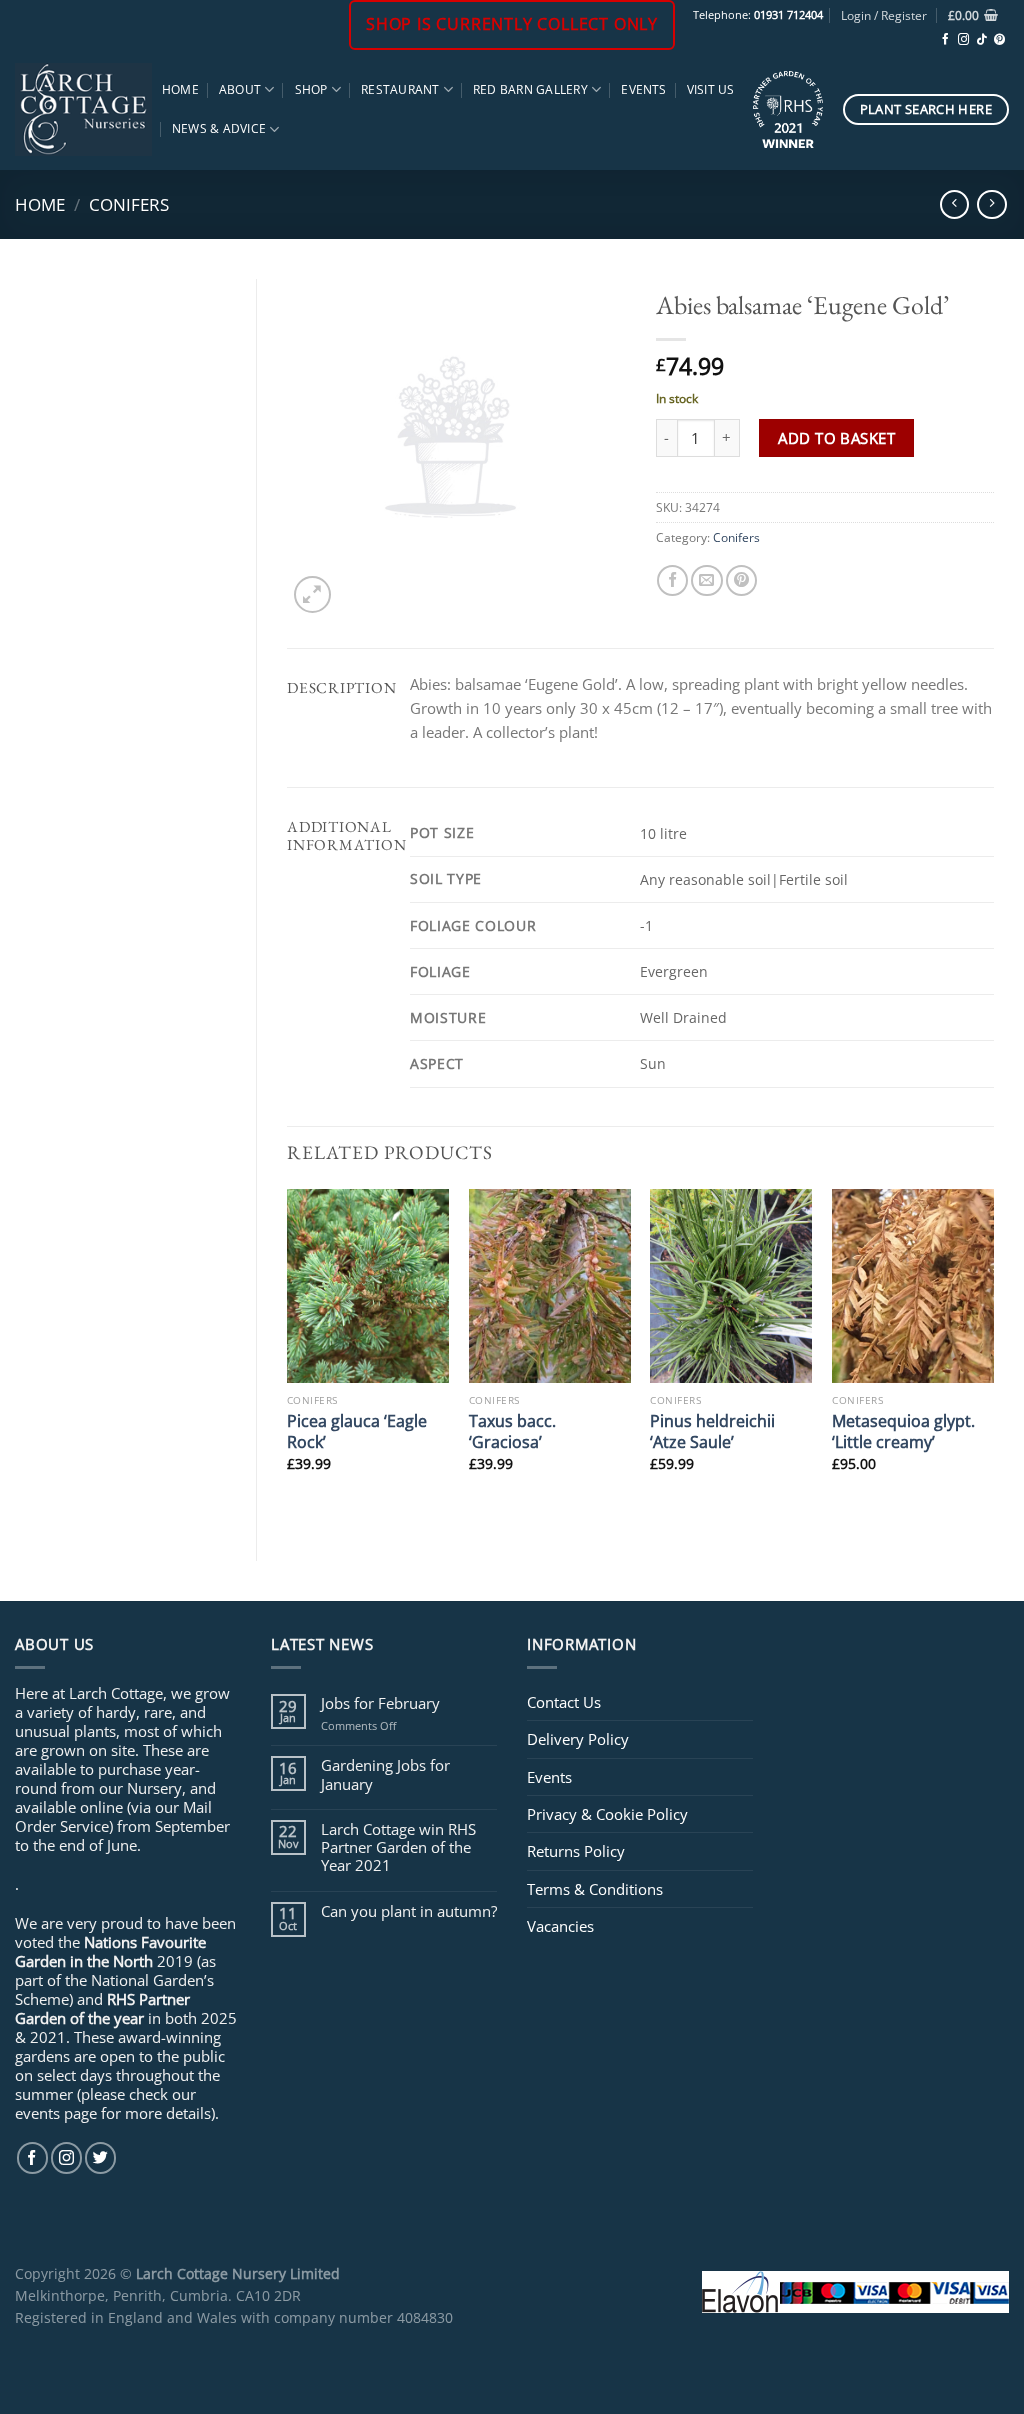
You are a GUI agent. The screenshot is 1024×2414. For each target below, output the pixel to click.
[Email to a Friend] (706, 580)
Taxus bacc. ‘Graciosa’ (512, 1431)
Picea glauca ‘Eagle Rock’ (357, 1431)
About (240, 89)
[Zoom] (312, 594)
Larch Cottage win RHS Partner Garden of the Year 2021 (398, 1847)
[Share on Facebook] (672, 580)
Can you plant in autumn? (409, 1911)
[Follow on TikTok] (981, 40)
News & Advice (219, 128)
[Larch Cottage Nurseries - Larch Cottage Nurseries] (83, 109)
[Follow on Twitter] (100, 2157)
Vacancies (560, 1926)
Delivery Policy (578, 1739)
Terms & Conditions (595, 1889)
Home (180, 89)
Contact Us (564, 1702)
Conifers (129, 204)
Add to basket (836, 438)
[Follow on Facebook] (945, 40)
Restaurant (400, 89)
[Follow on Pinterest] (999, 40)
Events (643, 89)
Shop (311, 89)
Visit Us (711, 89)
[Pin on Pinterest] (741, 580)
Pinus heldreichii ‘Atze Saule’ (712, 1431)
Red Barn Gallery (530, 89)
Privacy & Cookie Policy (607, 1814)
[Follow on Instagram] (963, 40)
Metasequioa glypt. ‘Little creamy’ (903, 1431)
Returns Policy (576, 1851)
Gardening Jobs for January (385, 1774)
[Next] (993, 1358)
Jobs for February (380, 1703)
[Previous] (288, 1358)
